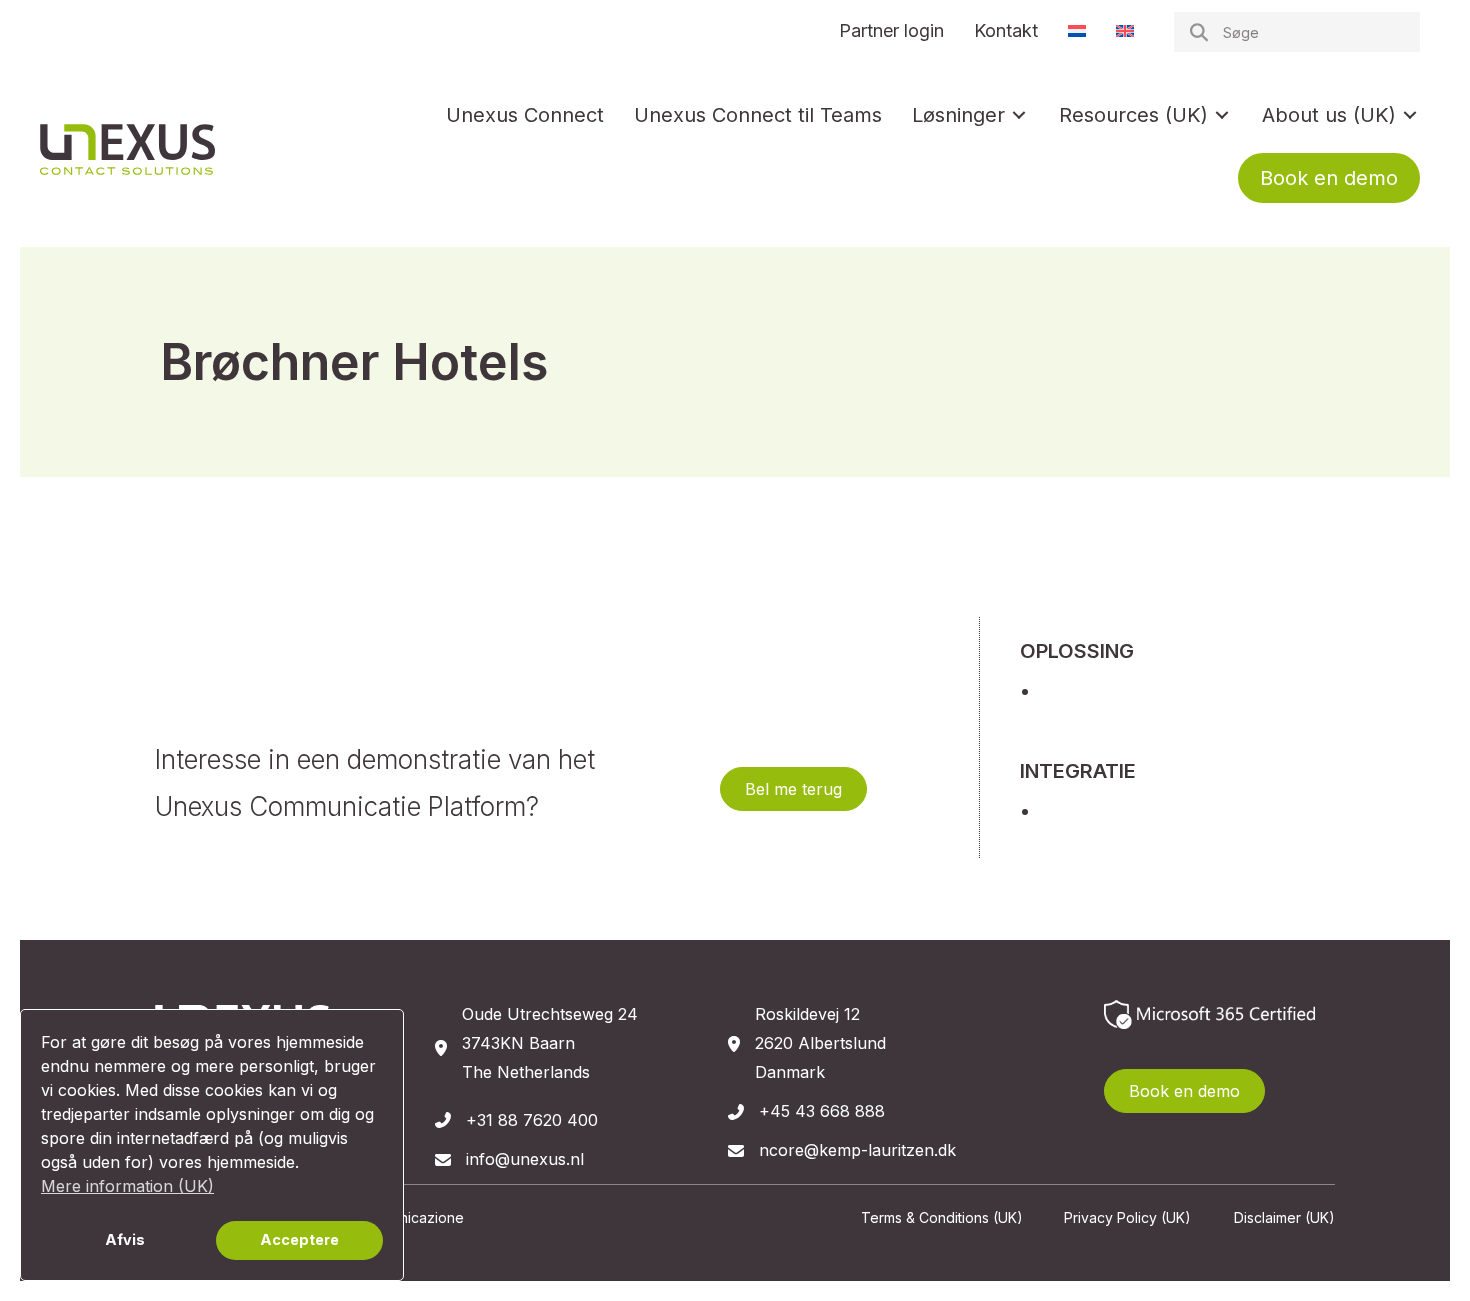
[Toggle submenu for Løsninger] (1019, 114)
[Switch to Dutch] (1077, 31)
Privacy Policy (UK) (1127, 1217)
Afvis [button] (125, 1239)
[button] (793, 789)
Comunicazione (413, 1217)
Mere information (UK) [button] (127, 1186)
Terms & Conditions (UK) (942, 1217)
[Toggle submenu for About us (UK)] (1410, 114)
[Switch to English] (1125, 31)
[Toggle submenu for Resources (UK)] (1222, 114)
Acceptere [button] (299, 1239)
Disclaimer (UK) (1284, 1217)
